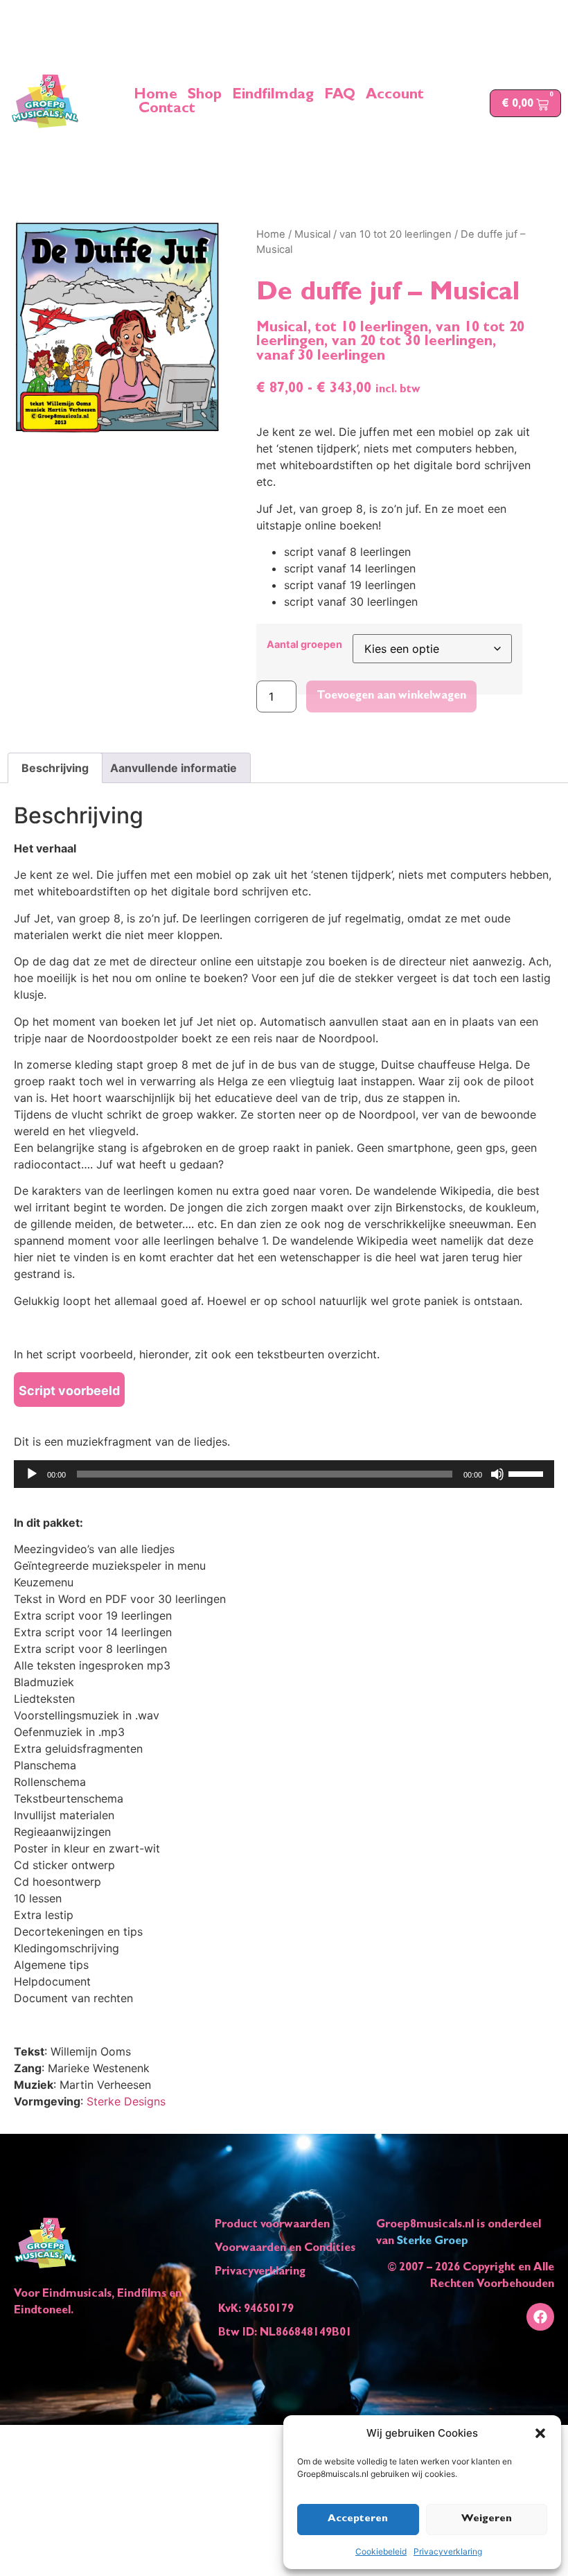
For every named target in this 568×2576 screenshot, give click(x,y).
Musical (312, 234)
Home (156, 96)
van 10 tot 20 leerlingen (396, 234)
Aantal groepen (304, 645)
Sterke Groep (433, 2242)
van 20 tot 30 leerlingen (412, 343)
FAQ (340, 96)
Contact (167, 110)
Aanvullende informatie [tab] (174, 768)
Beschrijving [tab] (55, 768)
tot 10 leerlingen (372, 329)
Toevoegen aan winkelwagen (391, 696)
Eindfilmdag (273, 96)
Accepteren (358, 2520)
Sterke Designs (126, 2101)
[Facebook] (540, 2317)
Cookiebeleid (381, 2551)
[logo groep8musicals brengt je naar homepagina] (45, 101)
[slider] (528, 1473)
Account (395, 96)
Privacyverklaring (448, 2551)
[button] (540, 2433)
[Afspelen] (32, 1474)
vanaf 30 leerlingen (321, 357)
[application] (284, 1474)
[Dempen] (497, 1474)
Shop (205, 96)
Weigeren (487, 2520)
